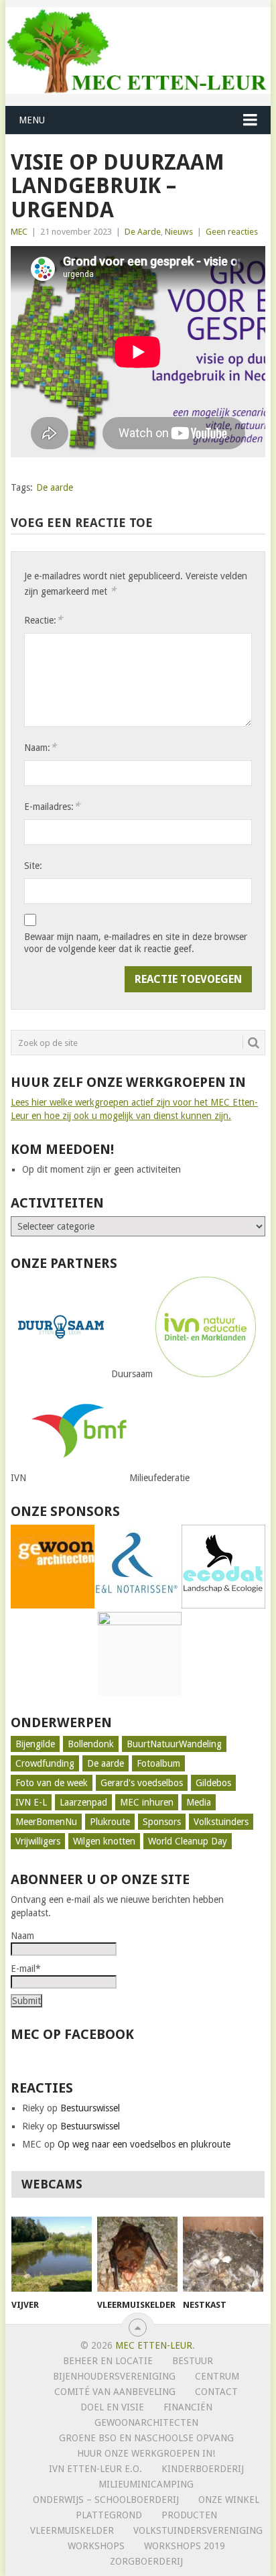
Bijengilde (35, 1744)
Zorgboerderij (146, 2561)
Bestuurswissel (90, 2108)
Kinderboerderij (203, 2469)
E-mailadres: (52, 806)
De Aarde (143, 232)
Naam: (40, 747)
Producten (189, 2515)
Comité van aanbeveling (115, 2392)
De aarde (55, 487)
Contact (216, 2392)
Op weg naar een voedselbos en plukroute (144, 2144)
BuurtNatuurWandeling (174, 1744)
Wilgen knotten (104, 1841)
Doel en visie (112, 2407)
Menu (32, 120)
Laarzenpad (83, 1802)
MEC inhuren (147, 1802)
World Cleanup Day (188, 1841)
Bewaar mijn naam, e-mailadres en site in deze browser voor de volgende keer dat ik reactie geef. (136, 943)
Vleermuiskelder (72, 2530)
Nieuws (179, 232)
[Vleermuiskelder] (137, 2254)
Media (199, 1802)
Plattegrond (109, 2515)
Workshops (96, 2546)
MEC (19, 232)
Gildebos (213, 1783)
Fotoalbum (158, 1763)
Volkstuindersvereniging (198, 2530)
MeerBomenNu (46, 1822)
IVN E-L (31, 1802)
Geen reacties (232, 232)
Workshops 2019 (185, 2546)
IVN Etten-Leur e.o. (95, 2469)
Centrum (217, 2376)
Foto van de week (52, 1783)
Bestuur (193, 2361)
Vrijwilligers (38, 1841)
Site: (33, 866)
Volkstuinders (221, 1822)
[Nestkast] (223, 2254)
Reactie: (43, 620)
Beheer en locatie (108, 2361)
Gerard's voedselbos (142, 1783)
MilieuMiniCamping (146, 2484)
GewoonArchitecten (146, 2422)
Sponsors (162, 1822)
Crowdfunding (45, 1763)
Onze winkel (229, 2500)
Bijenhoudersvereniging (114, 2376)
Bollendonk (91, 1744)
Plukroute (110, 1822)
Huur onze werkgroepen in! (146, 2453)
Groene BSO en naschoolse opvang (146, 2438)
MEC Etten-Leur (154, 2345)
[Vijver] (52, 2254)
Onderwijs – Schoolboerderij (106, 2500)
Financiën (188, 2407)
